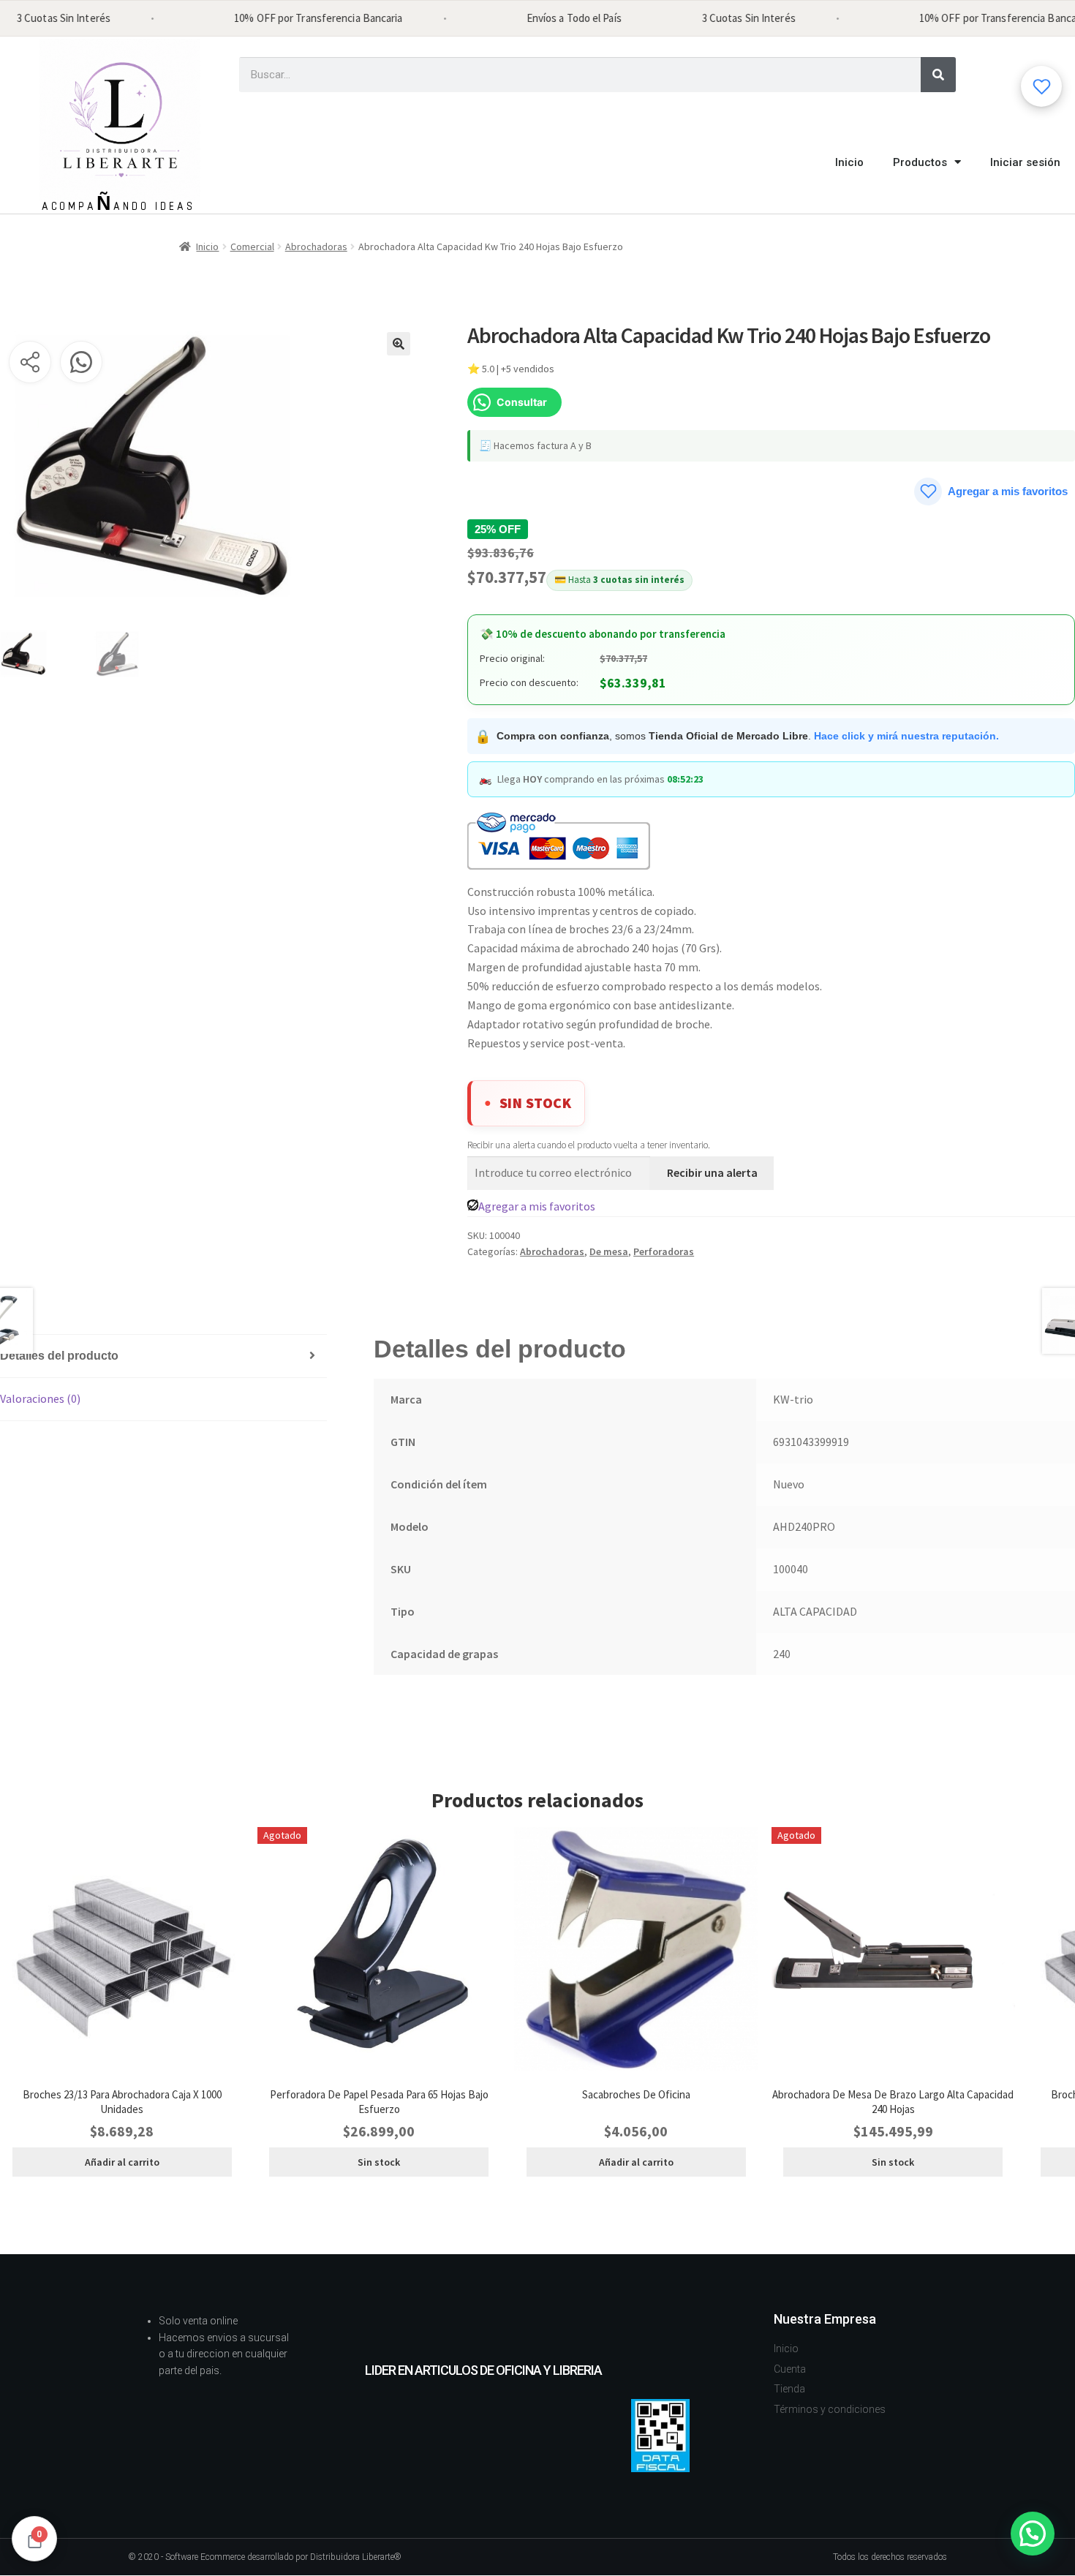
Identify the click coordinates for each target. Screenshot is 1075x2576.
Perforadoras (664, 1251)
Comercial (252, 246)
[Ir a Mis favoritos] (1041, 86)
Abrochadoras (316, 246)
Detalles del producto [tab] (59, 1356)
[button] (399, 344)
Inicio (849, 162)
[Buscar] (938, 75)
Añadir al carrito (122, 2162)
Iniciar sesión (1025, 162)
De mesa (609, 1251)
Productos (920, 162)
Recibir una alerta (712, 1172)
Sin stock (379, 2162)
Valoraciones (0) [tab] (40, 1398)
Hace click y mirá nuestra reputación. (906, 736)
